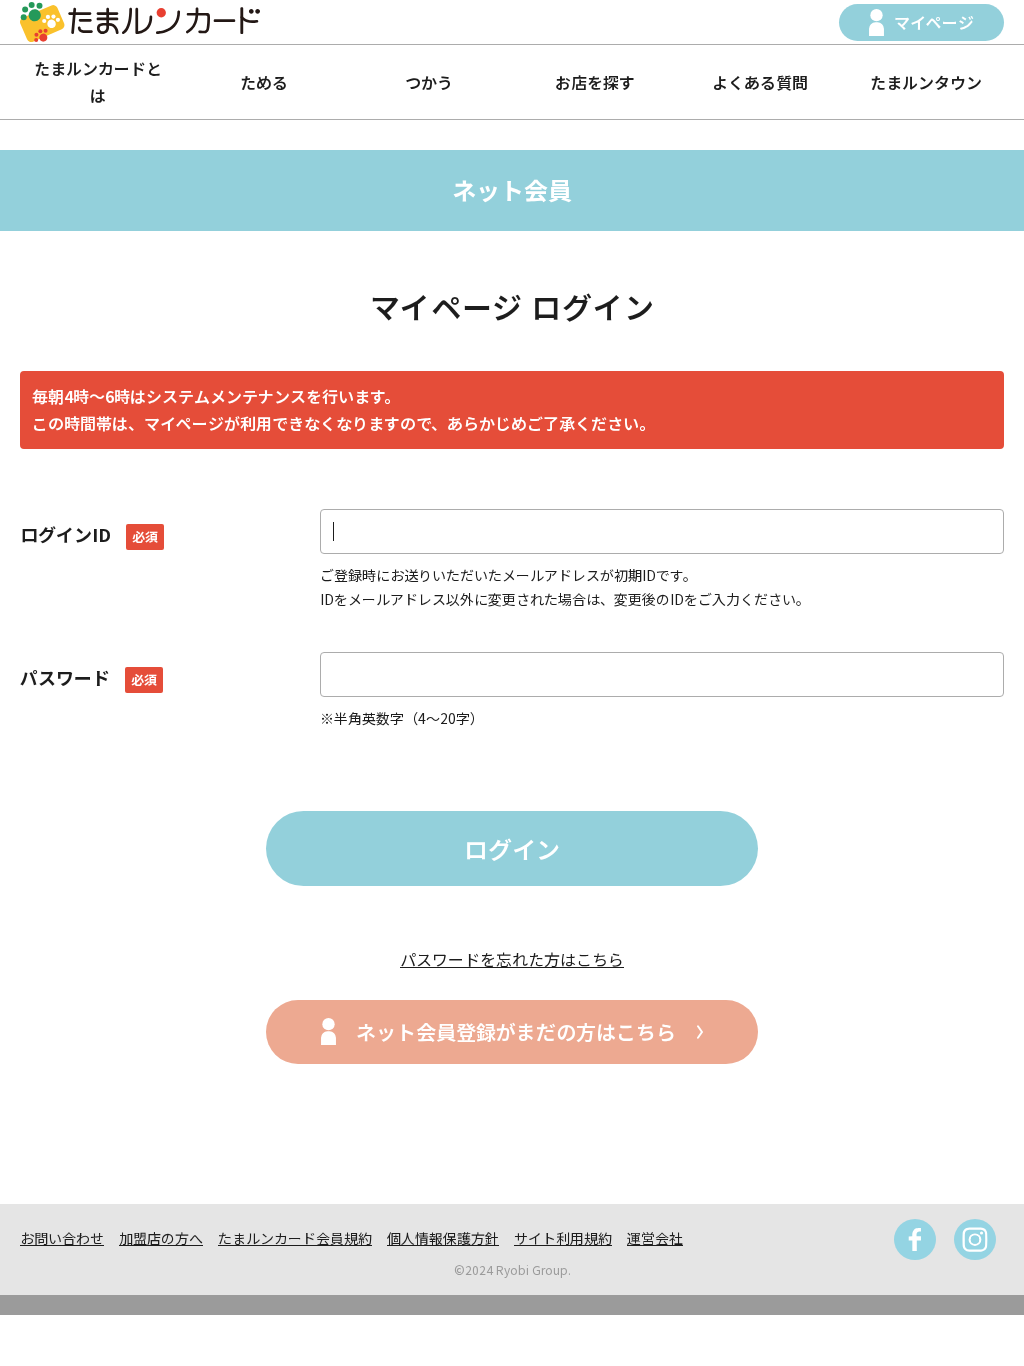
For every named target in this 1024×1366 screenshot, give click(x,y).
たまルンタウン (926, 82)
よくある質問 (760, 82)
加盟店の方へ (161, 1238)
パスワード (88, 677)
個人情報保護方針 (443, 1238)
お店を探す (595, 82)
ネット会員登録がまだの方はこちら (516, 1031)
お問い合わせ (62, 1238)
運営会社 (655, 1238)
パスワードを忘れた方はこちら (512, 959)
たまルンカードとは (98, 81)
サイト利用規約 (563, 1238)
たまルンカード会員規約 (295, 1238)
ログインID (89, 534)
